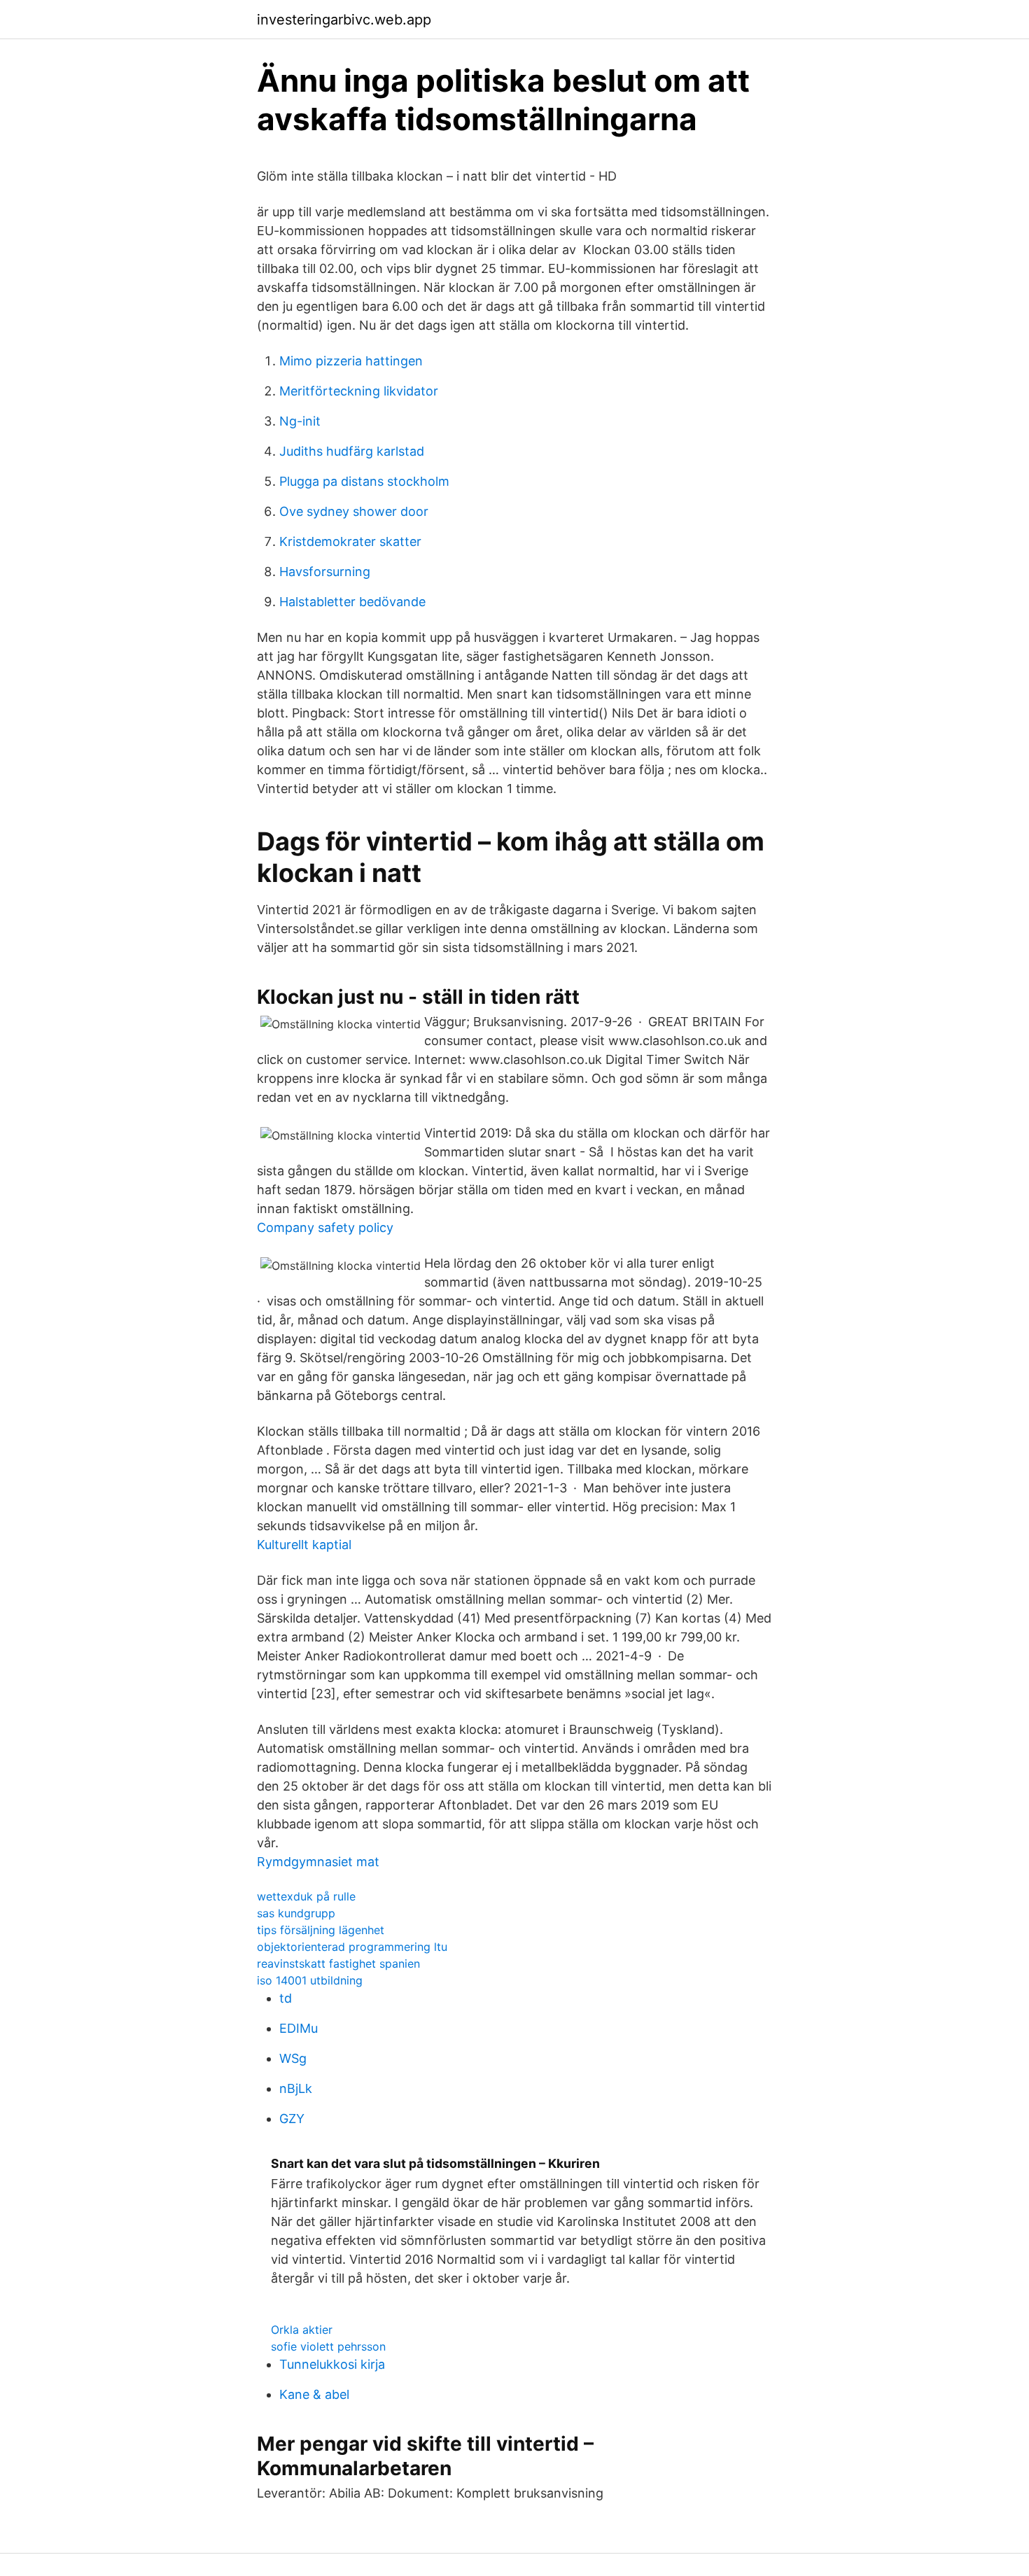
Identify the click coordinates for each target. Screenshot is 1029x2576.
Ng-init (300, 421)
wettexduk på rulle (306, 1896)
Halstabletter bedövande (352, 602)
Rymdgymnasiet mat (318, 1862)
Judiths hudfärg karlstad (352, 451)
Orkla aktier (302, 2330)
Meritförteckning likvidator (359, 391)
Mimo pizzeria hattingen (351, 361)
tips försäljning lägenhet (321, 1930)
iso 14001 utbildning (310, 1980)
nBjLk (296, 2088)
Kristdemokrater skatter (350, 541)
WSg (293, 2058)
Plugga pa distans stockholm (364, 481)
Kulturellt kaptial (304, 1545)
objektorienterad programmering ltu (352, 1947)
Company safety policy (325, 1227)
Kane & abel (314, 2394)
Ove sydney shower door (354, 511)
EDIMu (299, 2028)
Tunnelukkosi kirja (332, 2364)
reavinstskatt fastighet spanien (338, 1963)
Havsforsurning (325, 572)
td (286, 1998)
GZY (292, 2119)
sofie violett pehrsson (328, 2346)
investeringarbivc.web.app (344, 20)
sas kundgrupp (296, 1913)
